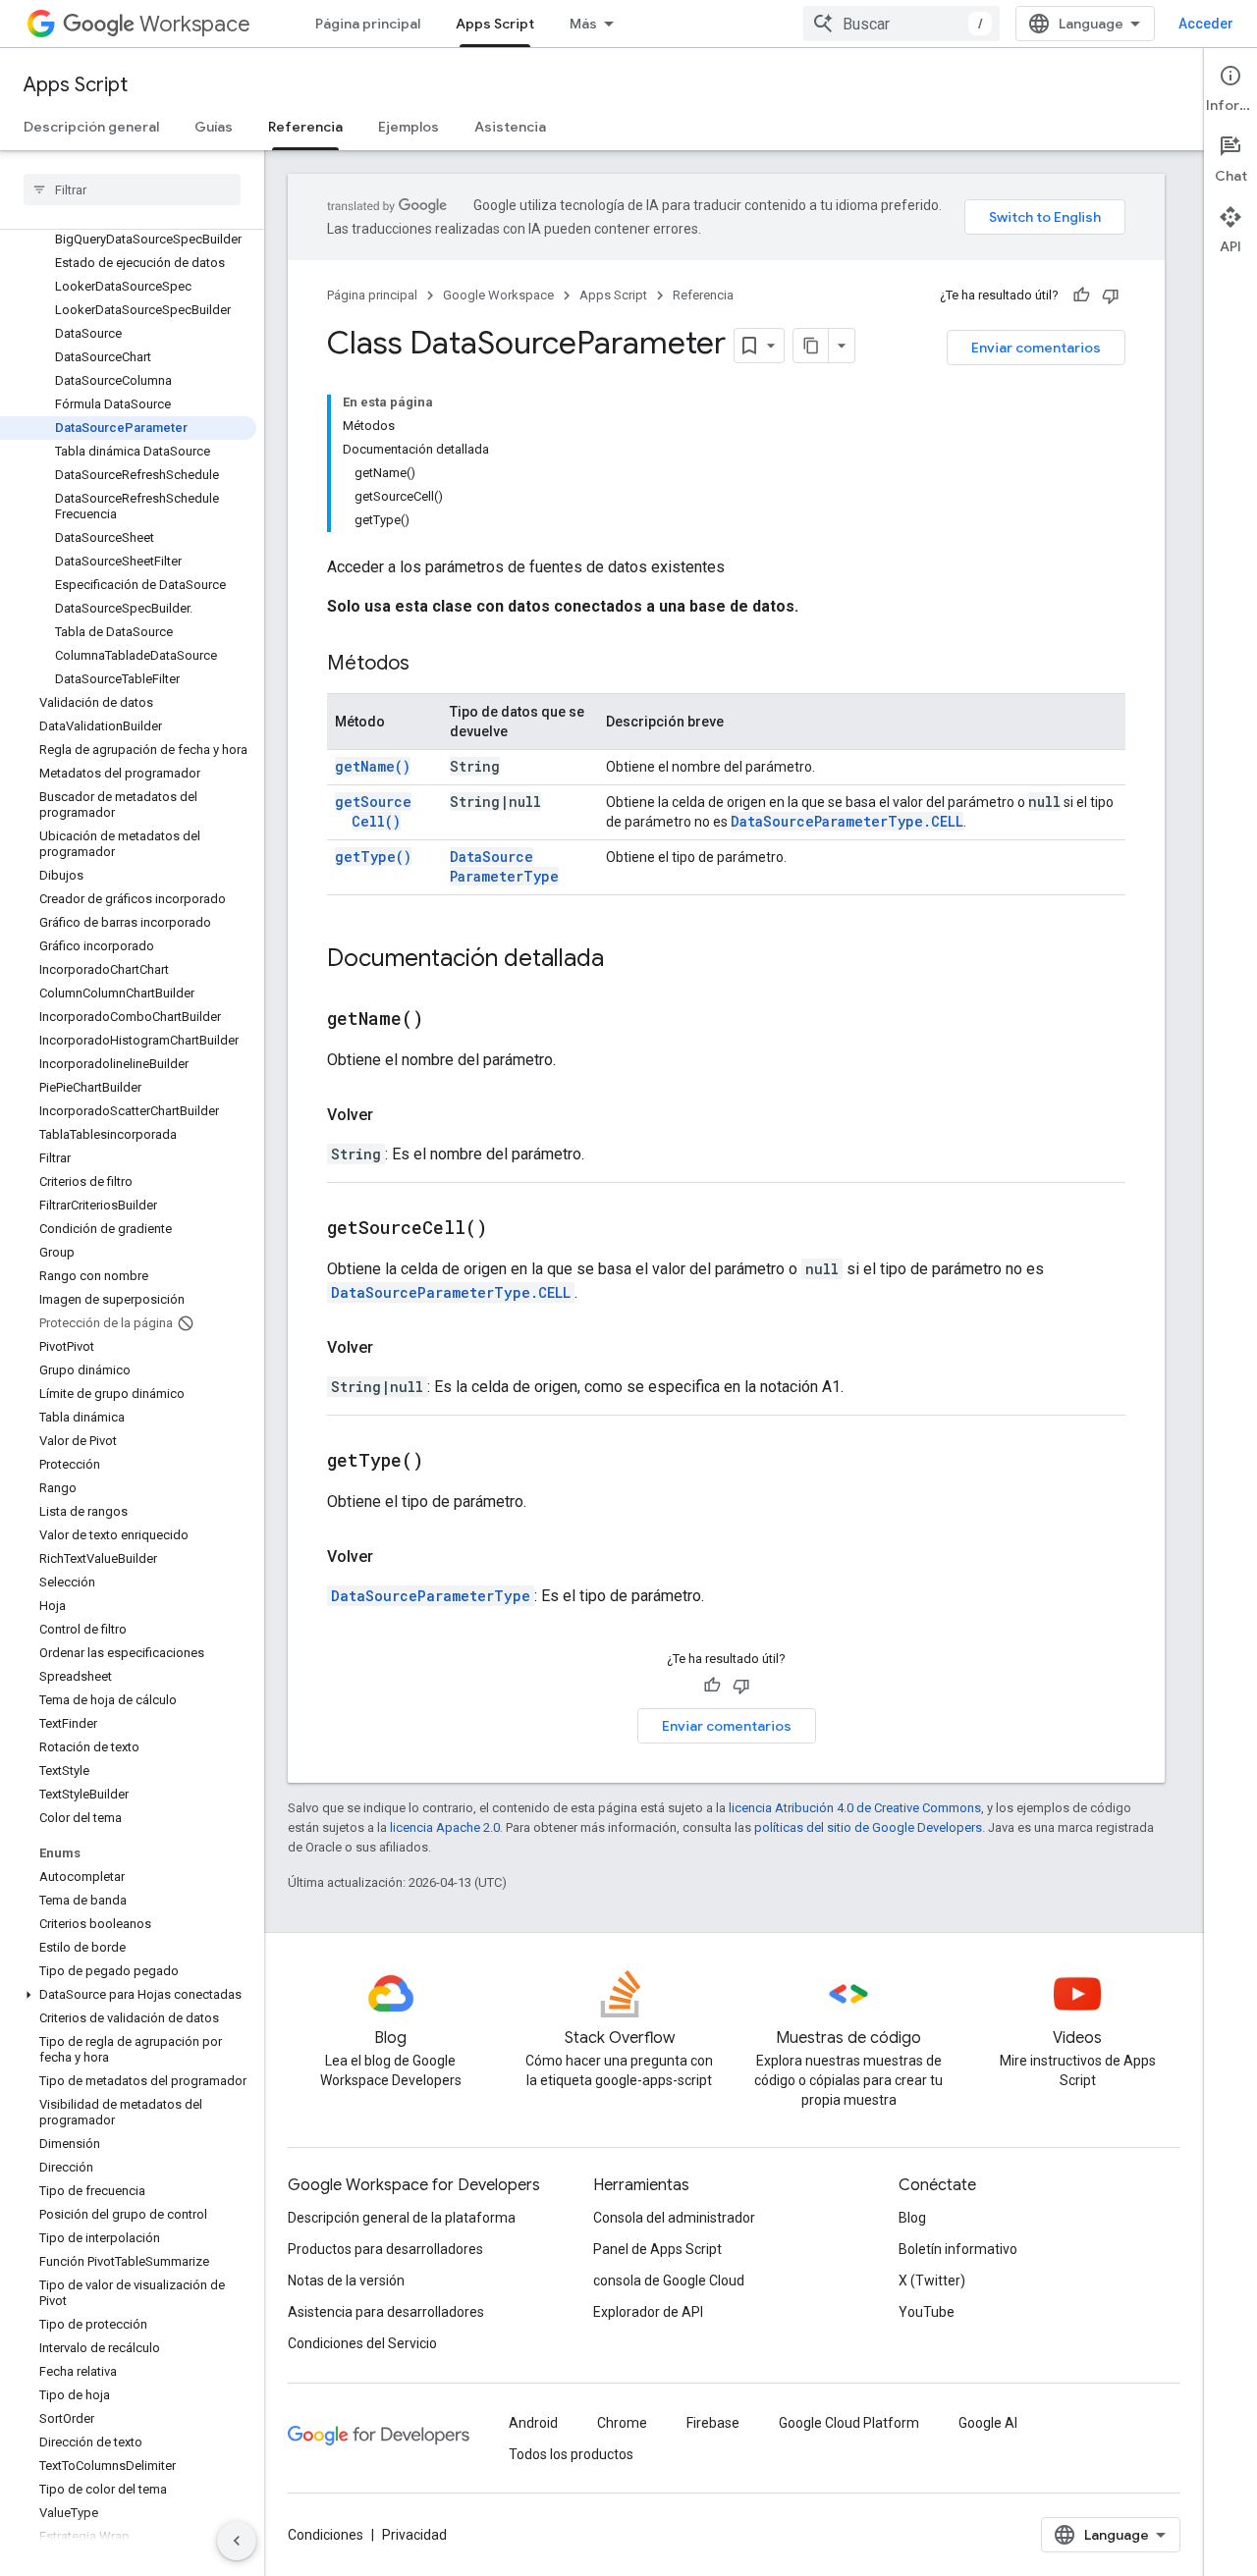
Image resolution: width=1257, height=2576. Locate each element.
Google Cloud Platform (849, 2423)
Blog (912, 2218)
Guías (214, 127)
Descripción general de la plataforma (402, 2218)
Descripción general (91, 127)
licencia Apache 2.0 (445, 1827)
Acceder (1206, 24)
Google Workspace (498, 295)
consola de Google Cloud (669, 2281)
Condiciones (326, 2535)
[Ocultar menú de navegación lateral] (237, 2541)
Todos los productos (571, 2454)
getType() (373, 857)
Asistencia (510, 127)
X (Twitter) (932, 2281)
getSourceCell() (373, 811)
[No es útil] (1111, 295)
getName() (373, 766)
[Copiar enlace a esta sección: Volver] (393, 1115)
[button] (128, 1995)
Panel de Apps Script (657, 2249)
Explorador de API (648, 2312)
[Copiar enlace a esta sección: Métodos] (429, 665)
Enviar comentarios (1036, 348)
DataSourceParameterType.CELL (847, 821)
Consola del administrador (674, 2218)
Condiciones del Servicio (362, 2343)
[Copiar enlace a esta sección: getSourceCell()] (512, 1229)
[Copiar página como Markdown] (811, 346)
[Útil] (1081, 295)
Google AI (988, 2423)
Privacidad (414, 2535)
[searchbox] (132, 189)
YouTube (927, 2312)
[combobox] (902, 24)
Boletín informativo (958, 2249)
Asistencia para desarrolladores (386, 2312)
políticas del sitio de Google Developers (868, 1827)
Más (583, 24)
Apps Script (495, 24)
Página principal (368, 24)
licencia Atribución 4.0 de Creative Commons (855, 1808)
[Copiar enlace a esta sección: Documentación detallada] (624, 960)
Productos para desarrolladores (385, 2249)
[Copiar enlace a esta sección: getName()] (448, 1020)
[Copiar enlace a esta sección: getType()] (448, 1462)
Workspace (195, 24)
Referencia (305, 127)
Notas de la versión (346, 2281)
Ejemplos (409, 127)
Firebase (713, 2423)
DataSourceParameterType (504, 866)
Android (533, 2423)
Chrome (622, 2423)
